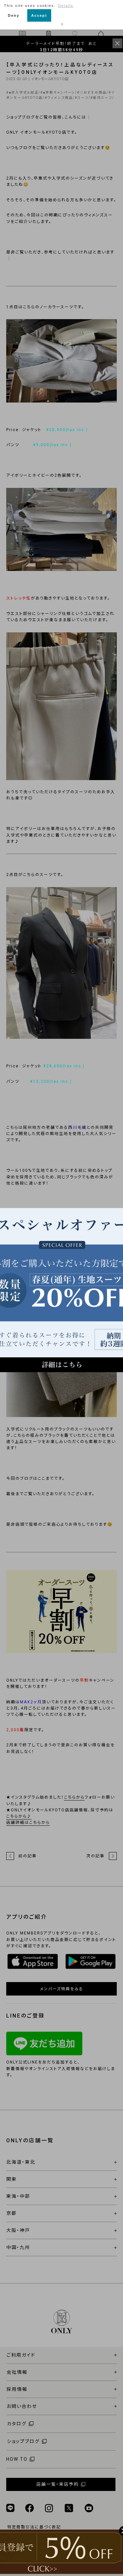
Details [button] (66, 6)
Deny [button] (14, 15)
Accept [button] (39, 15)
